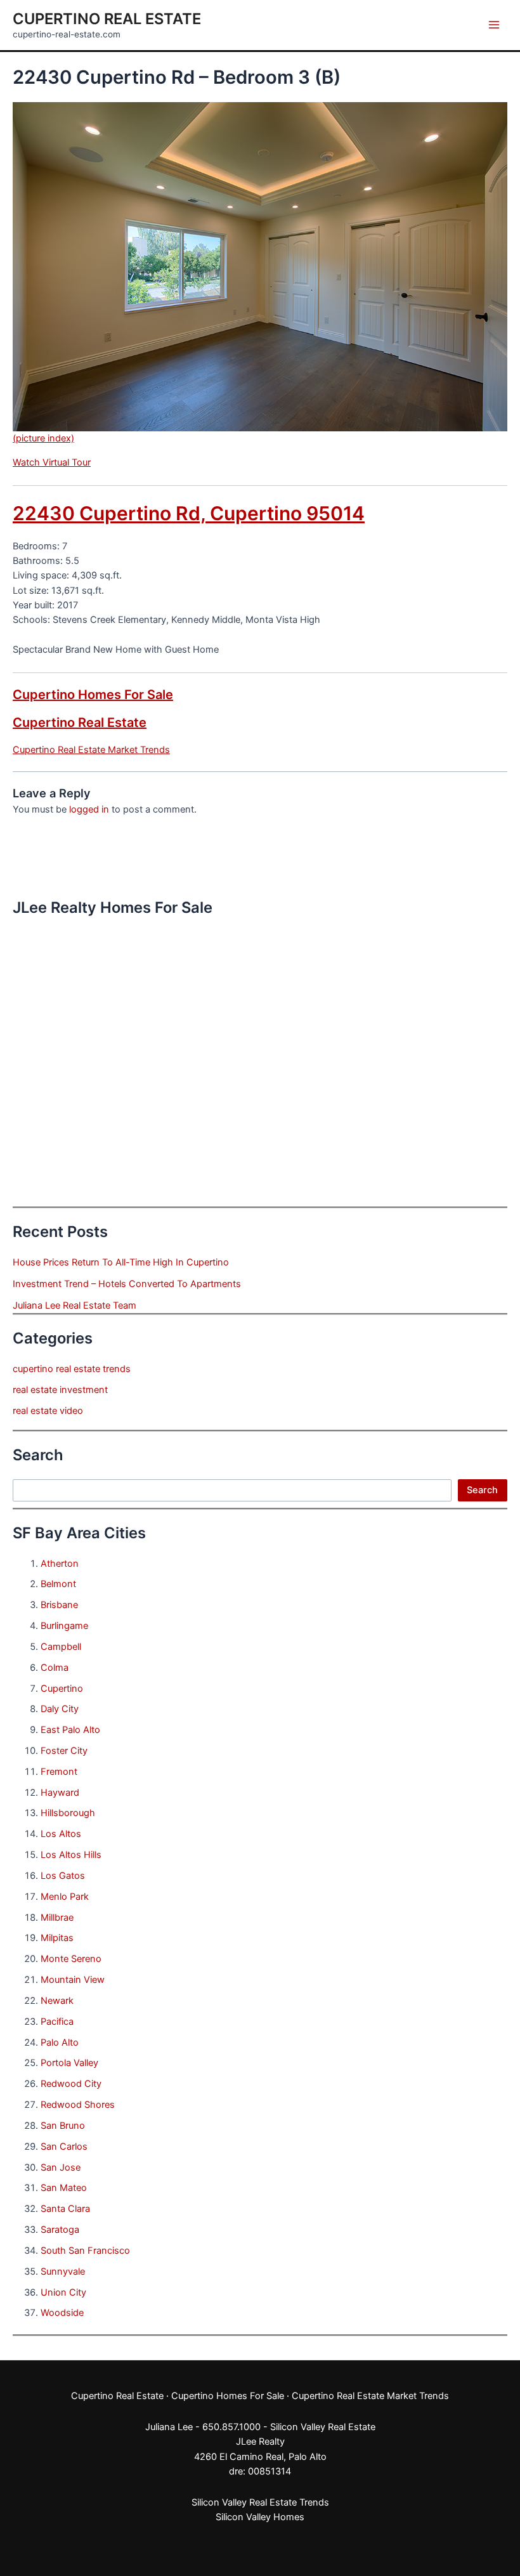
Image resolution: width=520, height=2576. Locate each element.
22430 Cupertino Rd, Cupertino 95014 (189, 513)
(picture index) (43, 438)
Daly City (60, 1709)
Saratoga (60, 2230)
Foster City (64, 1751)
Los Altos (61, 1834)
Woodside (62, 2313)
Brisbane (59, 1605)
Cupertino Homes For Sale (93, 695)
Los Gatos (63, 1876)
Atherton (60, 1564)
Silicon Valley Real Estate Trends (260, 2502)
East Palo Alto (70, 1730)
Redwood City (71, 2084)
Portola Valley (69, 2063)
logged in (89, 809)
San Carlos (64, 2147)
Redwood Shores (78, 2105)
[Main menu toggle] (494, 25)
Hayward (60, 1793)
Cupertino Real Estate (107, 19)
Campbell (61, 1647)
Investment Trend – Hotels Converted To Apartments (127, 1284)
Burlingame (64, 1626)
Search (482, 1490)
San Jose (61, 2167)
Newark (57, 2001)
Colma (55, 1668)
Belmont (58, 1584)
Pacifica (57, 2022)
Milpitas (57, 1938)
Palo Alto (60, 2043)
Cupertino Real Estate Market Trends (91, 750)
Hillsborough (68, 1813)
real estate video (48, 1411)
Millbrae (57, 1918)
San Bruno (63, 2126)
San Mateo (64, 2188)
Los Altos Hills (71, 1855)
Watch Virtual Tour (52, 462)
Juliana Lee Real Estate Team (75, 1305)
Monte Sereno (71, 1959)
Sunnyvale (63, 2272)
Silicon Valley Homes (260, 2517)
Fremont (59, 1772)
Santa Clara (65, 2209)
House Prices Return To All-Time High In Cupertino (121, 1262)
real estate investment (60, 1390)
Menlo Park (65, 1897)
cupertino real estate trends (72, 1369)
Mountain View (73, 1980)
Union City (63, 2292)
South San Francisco (85, 2251)
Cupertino (62, 1689)
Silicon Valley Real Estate (323, 2427)
